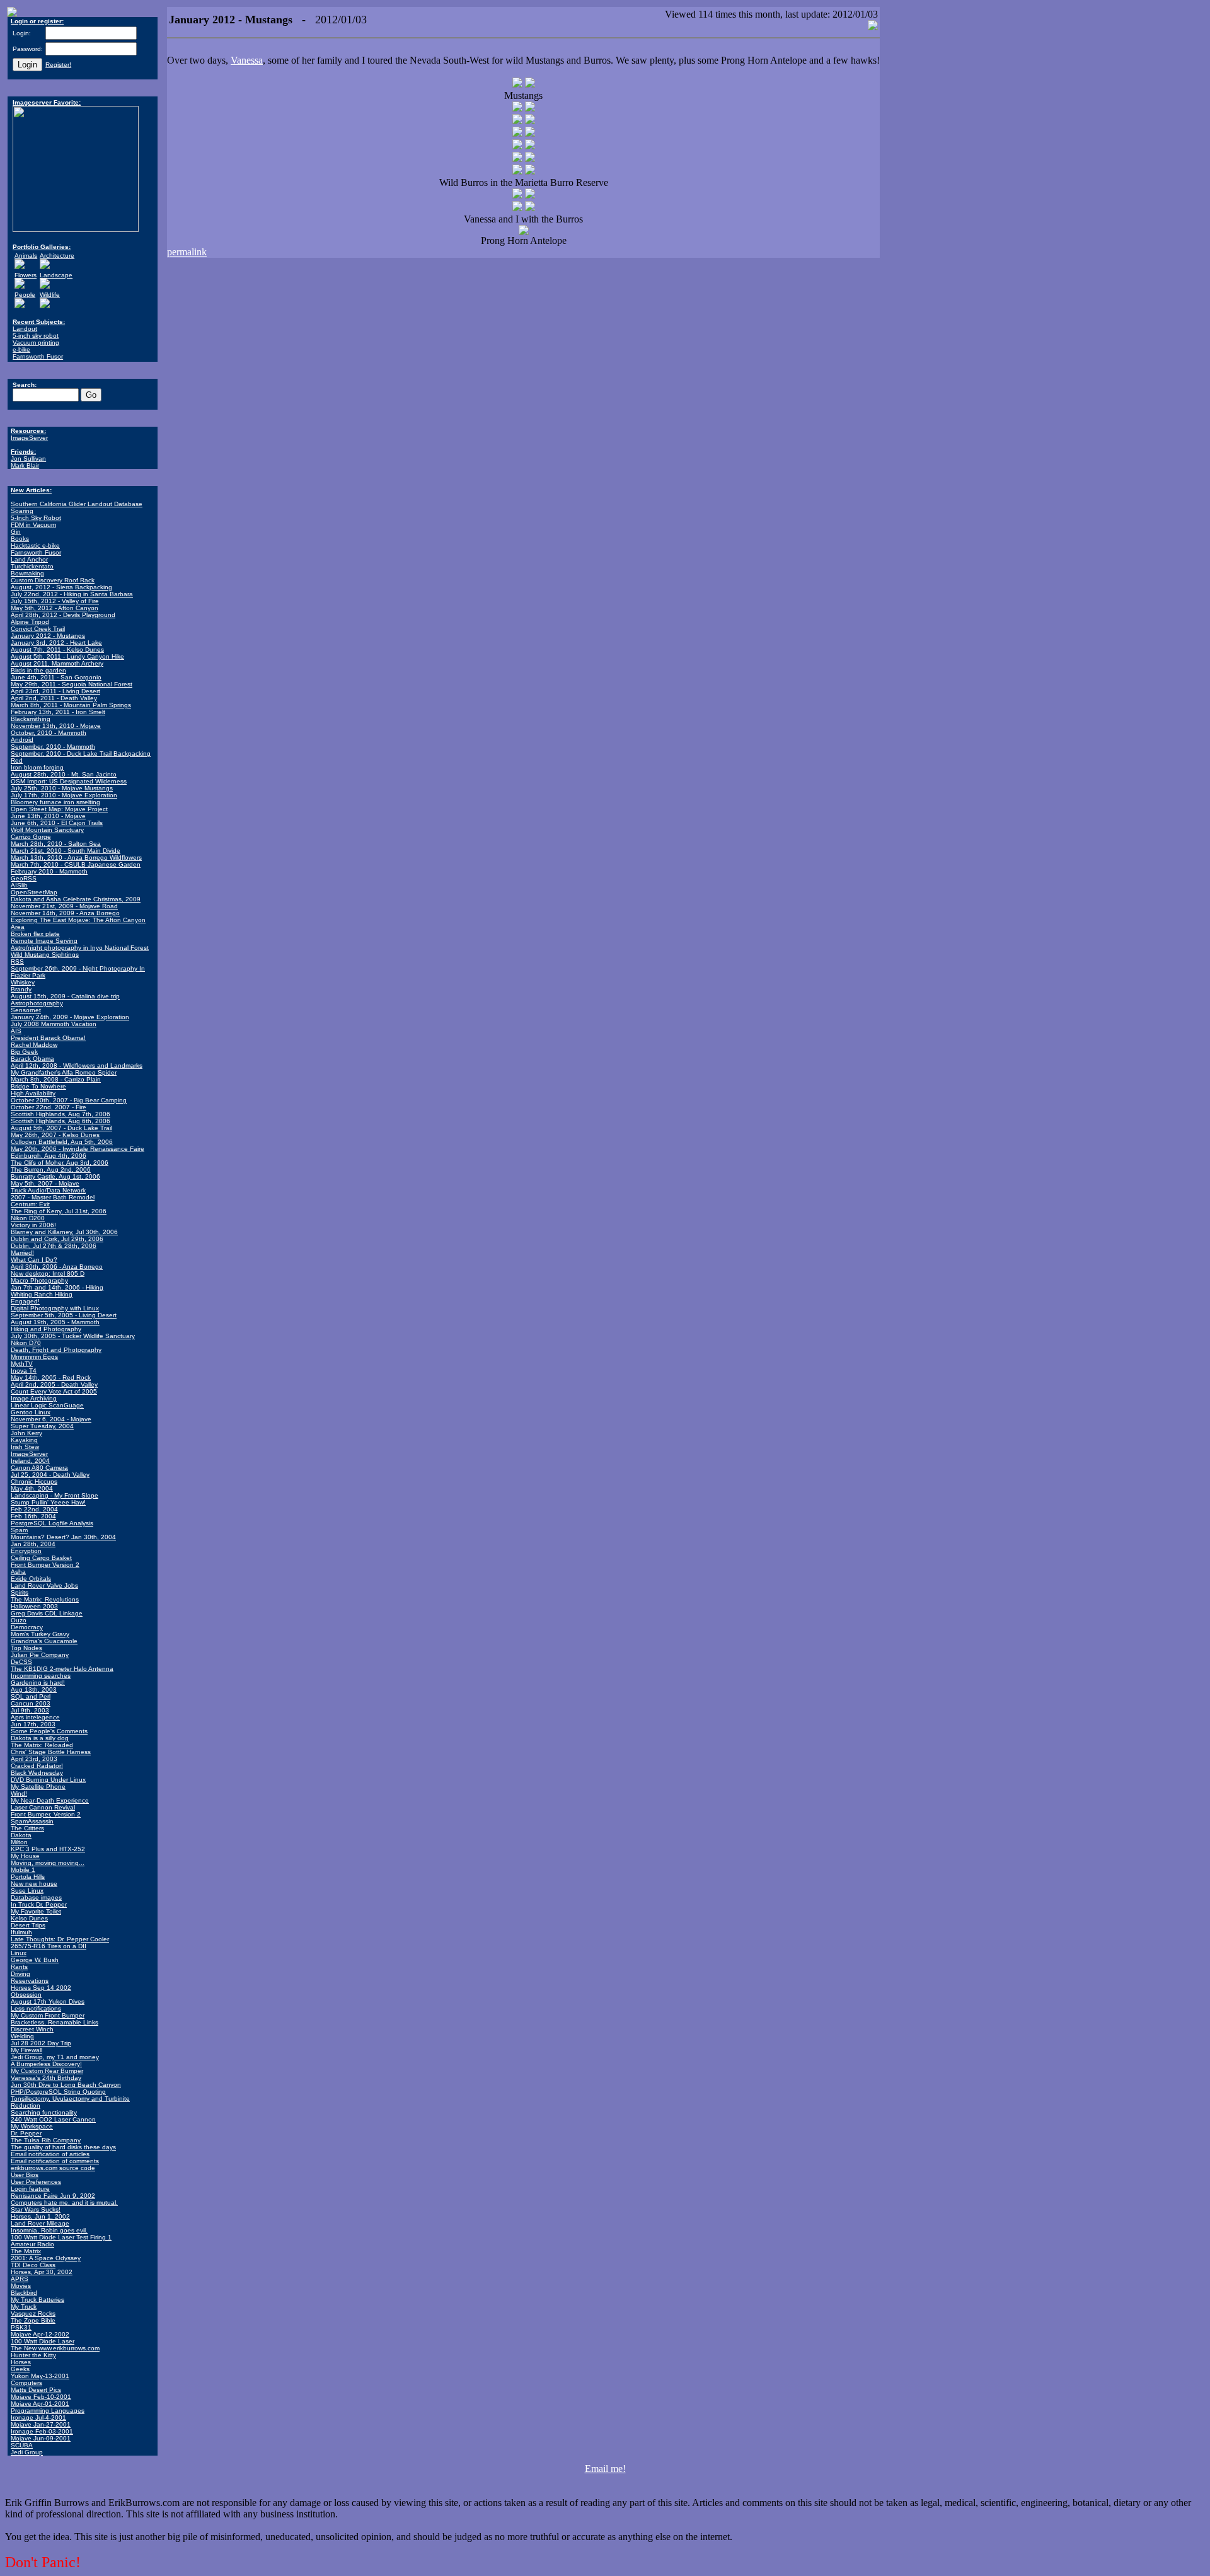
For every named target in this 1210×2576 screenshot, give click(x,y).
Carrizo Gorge (31, 837)
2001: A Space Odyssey (46, 2258)
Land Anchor (29, 559)
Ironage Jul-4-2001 (38, 2417)
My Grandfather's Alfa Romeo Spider (64, 1072)
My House (25, 1856)
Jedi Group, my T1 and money (55, 2057)
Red (17, 760)
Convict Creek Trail (38, 629)
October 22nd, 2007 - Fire (49, 1107)
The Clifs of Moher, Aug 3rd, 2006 (60, 1163)
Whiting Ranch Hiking (42, 1294)
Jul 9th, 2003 (30, 1710)
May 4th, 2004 (32, 1488)
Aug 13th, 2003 (34, 1689)
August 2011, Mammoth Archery (57, 663)
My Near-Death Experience (50, 1800)
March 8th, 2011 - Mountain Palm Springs (71, 705)
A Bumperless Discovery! (46, 2064)
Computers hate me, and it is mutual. (64, 2203)
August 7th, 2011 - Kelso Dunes (57, 650)
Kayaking (24, 1440)
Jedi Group (27, 2452)
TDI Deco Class (33, 2265)
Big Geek (24, 1052)
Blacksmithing (31, 719)
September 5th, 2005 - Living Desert (64, 1315)
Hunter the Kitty (33, 2355)
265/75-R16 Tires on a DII (49, 1946)
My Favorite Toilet (36, 1911)
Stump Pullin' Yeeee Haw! (48, 1502)
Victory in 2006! (33, 1225)
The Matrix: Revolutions (45, 1599)
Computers (26, 2383)
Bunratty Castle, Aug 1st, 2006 (55, 1176)
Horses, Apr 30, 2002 (42, 2272)
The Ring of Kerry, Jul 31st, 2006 (59, 1211)
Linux (19, 1953)
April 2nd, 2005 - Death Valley (54, 1384)
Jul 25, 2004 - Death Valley (50, 1475)
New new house (34, 1884)
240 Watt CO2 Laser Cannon (53, 2119)
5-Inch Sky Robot (36, 518)
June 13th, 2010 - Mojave (48, 816)
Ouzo (19, 1620)
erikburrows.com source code (53, 2168)
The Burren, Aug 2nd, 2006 (51, 1170)
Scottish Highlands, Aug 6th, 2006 (60, 1121)
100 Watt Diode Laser (43, 2341)
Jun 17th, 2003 (33, 1724)
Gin (16, 532)
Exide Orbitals (31, 1579)
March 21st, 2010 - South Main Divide (66, 851)
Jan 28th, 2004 (33, 1544)
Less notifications (36, 2008)
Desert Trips (28, 1925)
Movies (21, 2286)
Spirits (20, 1592)
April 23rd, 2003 (34, 1759)
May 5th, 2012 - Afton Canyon (55, 608)
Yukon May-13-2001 (40, 2376)
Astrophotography (37, 1003)
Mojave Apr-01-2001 (40, 2404)
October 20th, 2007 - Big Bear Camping (69, 1100)
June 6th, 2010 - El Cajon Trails (57, 823)
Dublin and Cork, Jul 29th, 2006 (57, 1239)
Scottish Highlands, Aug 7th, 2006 (60, 1114)
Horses (21, 2362)
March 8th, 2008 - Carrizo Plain (56, 1079)
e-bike (21, 349)
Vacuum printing (36, 343)
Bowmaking (27, 573)
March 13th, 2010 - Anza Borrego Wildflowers (76, 858)
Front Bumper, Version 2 (46, 1814)
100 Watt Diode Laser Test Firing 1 (61, 2237)
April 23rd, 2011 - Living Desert (55, 691)
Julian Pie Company (40, 1655)
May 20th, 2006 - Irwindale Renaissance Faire (78, 1149)
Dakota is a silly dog (40, 1738)
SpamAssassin (32, 1821)
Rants (19, 1967)
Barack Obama (32, 1059)
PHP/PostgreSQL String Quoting (58, 2092)
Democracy (27, 1627)
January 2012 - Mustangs (48, 636)
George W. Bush (35, 1960)
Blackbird (24, 2293)
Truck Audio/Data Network (48, 1190)
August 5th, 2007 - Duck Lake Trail (61, 1128)
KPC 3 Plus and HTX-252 (48, 1849)
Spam (19, 1530)
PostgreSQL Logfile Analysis (52, 1523)
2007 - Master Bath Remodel (53, 1197)
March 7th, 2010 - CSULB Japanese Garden (76, 864)
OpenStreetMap (34, 892)
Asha (18, 1572)
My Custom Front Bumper (48, 2015)
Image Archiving (34, 1398)
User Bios (25, 2175)
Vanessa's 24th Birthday (46, 2078)
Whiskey (23, 982)
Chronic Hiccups (34, 1481)
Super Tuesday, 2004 (42, 1426)
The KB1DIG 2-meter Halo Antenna (62, 1669)
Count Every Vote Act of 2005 (54, 1391)
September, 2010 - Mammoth (53, 747)
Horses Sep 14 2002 (41, 1988)
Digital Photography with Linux (55, 1308)
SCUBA (22, 2445)
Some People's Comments (49, 1731)
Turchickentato (32, 566)
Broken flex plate (35, 934)
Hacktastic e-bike (35, 546)
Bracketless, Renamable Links (55, 2022)
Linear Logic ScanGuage (47, 1405)
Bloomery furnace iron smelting (55, 802)
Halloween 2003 (34, 1606)
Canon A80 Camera (39, 1468)
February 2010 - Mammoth (49, 871)
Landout (25, 329)
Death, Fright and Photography (56, 1350)
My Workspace (32, 2126)
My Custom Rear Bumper (47, 2071)
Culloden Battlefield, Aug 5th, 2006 (62, 1142)
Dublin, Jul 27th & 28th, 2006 (54, 1246)
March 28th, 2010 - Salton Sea (56, 844)
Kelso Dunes (29, 1918)
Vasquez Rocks (33, 2313)
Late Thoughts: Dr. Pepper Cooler (60, 1939)
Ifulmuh (21, 1932)
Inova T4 (24, 1371)
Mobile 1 (23, 1870)
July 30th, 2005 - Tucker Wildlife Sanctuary (73, 1336)
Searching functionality (44, 2112)
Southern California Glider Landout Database (77, 504)
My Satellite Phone (38, 1787)
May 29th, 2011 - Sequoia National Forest (72, 684)
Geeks (20, 2369)
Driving (20, 1974)
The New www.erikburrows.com (55, 2348)
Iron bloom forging (37, 767)
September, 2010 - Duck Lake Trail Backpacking (81, 754)
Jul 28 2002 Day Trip (41, 2043)
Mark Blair (25, 465)
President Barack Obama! (48, 1038)
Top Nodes (26, 1648)
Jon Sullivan (28, 459)
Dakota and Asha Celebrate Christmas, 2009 (76, 899)
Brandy (21, 989)
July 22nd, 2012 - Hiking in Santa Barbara (72, 594)
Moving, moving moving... (48, 1863)
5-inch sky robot (36, 336)
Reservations (30, 1981)
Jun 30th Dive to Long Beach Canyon (66, 2085)
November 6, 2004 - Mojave (51, 1419)
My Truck (24, 2307)
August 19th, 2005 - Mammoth (55, 1322)
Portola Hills (28, 1877)
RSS (17, 962)
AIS (16, 1031)
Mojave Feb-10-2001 (41, 2397)
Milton (19, 1842)
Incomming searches (41, 1676)
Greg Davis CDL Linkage (47, 1613)
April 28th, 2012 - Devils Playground (63, 615)
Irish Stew (25, 1447)
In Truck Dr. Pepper (39, 1904)
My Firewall (26, 2050)
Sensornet (26, 1010)
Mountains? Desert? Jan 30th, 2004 (63, 1537)
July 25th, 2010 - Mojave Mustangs (62, 788)
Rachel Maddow (34, 1045)
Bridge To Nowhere (38, 1086)
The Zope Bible (33, 2320)
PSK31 (21, 2327)
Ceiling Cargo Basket (41, 1558)
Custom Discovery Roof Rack (53, 580)
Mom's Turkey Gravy (40, 1634)
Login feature (30, 2189)
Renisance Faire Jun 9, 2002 (53, 2196)
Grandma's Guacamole (44, 1641)
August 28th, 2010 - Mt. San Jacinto (64, 774)
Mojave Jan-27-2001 (41, 2424)
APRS (20, 2279)
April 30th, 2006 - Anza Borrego (57, 1267)
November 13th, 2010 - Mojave (56, 726)
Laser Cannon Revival (43, 1807)
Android (22, 740)
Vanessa (247, 60)
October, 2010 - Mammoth (49, 733)
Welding (22, 2036)
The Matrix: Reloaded (42, 1745)
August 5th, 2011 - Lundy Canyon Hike (67, 656)
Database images (36, 1897)
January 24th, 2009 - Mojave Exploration (70, 1017)
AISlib (19, 885)
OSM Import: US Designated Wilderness (69, 781)
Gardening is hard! (38, 1683)
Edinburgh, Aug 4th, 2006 (49, 1156)
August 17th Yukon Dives (48, 2001)
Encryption (26, 1551)
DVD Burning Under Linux (48, 1780)
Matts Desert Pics (36, 2390)
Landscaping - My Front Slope (55, 1495)
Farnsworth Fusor (38, 356)
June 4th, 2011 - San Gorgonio (56, 677)
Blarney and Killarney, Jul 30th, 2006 (64, 1232)
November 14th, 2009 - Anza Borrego (65, 913)
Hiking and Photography (46, 1329)
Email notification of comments (55, 2161)
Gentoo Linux (31, 1412)
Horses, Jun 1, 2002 (40, 2216)
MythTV (22, 1364)
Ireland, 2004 (30, 1461)
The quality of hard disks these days (63, 2147)
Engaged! (25, 1301)
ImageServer (29, 438)
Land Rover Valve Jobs (44, 1585)
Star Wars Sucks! (36, 2209)
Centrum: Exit (30, 1204)
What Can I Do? (34, 1260)
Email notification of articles (50, 2154)
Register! (58, 65)
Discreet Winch (32, 2029)
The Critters (27, 1828)
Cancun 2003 (31, 1703)
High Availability (33, 1093)
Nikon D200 (28, 1218)
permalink (187, 252)
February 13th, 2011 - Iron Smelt (58, 712)
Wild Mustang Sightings (45, 955)
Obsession (26, 1995)
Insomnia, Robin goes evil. (49, 2230)
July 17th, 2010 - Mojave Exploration (64, 795)
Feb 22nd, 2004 (34, 1509)
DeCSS (21, 1662)
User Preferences (36, 2182)
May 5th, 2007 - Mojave (45, 1183)
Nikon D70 (26, 1343)
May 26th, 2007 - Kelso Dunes (55, 1135)
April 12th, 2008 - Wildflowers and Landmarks (77, 1066)
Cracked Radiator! (37, 1766)
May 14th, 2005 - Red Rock (51, 1378)
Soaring (22, 511)
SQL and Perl (31, 1696)
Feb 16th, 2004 (33, 1516)
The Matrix (26, 2251)
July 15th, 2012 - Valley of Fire (55, 601)
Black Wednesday (37, 1773)
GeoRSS (24, 878)
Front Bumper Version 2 (45, 1565)
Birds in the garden (38, 670)
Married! (22, 1253)
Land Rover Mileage (40, 2223)
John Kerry (26, 1433)
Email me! (605, 2469)
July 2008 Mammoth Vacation (54, 1024)
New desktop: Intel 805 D (48, 1274)
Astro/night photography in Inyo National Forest (80, 948)
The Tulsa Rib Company (46, 2140)
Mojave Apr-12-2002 (40, 2334)
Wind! (19, 1793)
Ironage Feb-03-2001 (42, 2431)
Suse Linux (27, 1891)
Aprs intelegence (35, 1717)
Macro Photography (39, 1280)
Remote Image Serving (44, 941)
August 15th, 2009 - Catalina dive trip (65, 996)
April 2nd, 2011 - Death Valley (54, 698)
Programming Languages (48, 2411)
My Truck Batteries (37, 2300)
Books (20, 539)
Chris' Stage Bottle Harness (51, 1752)
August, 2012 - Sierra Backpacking (61, 587)
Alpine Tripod (30, 622)
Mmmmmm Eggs (34, 1357)
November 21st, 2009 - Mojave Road (64, 906)
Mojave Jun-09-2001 (41, 2438)
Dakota (21, 1835)
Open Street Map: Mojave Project (59, 809)
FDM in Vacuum (33, 525)
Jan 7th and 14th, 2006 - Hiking (57, 1287)
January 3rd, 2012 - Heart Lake (56, 643)
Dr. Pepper (26, 2133)
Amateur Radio (32, 2244)
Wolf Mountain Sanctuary (47, 830)
